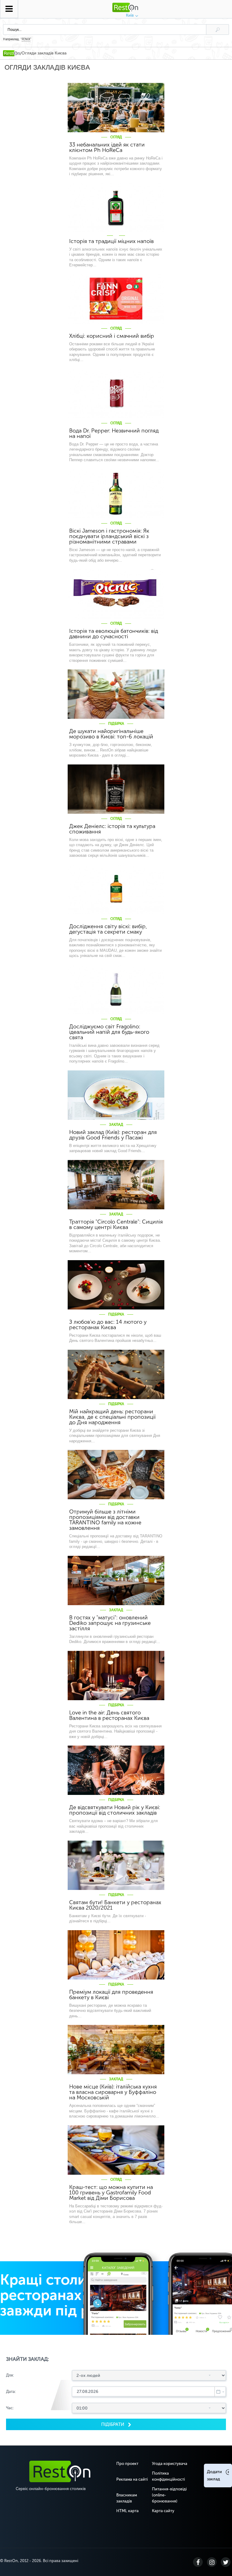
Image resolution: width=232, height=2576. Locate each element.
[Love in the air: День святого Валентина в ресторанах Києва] (116, 1676)
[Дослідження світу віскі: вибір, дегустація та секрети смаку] (116, 889)
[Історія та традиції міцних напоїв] (116, 208)
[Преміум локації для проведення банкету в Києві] (116, 1955)
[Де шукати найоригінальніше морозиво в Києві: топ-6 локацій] (116, 694)
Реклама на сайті (132, 2479)
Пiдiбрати (113, 2424)
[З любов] (116, 1285)
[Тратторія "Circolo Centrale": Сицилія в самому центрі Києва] (116, 1185)
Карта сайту (163, 2511)
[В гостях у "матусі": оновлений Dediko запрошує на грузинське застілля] (116, 1580)
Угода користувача (170, 2464)
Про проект (127, 2464)
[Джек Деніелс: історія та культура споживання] (116, 789)
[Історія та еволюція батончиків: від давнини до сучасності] (116, 594)
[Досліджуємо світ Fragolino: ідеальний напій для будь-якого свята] (116, 989)
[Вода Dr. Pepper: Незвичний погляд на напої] (116, 394)
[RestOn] (11, 53)
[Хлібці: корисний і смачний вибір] (116, 299)
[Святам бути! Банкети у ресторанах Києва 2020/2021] (116, 1865)
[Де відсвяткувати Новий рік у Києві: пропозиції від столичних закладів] (116, 1770)
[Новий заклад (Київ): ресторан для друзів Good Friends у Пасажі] (116, 1095)
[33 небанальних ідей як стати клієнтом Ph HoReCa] (116, 108)
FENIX (26, 39)
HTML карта (127, 2511)
